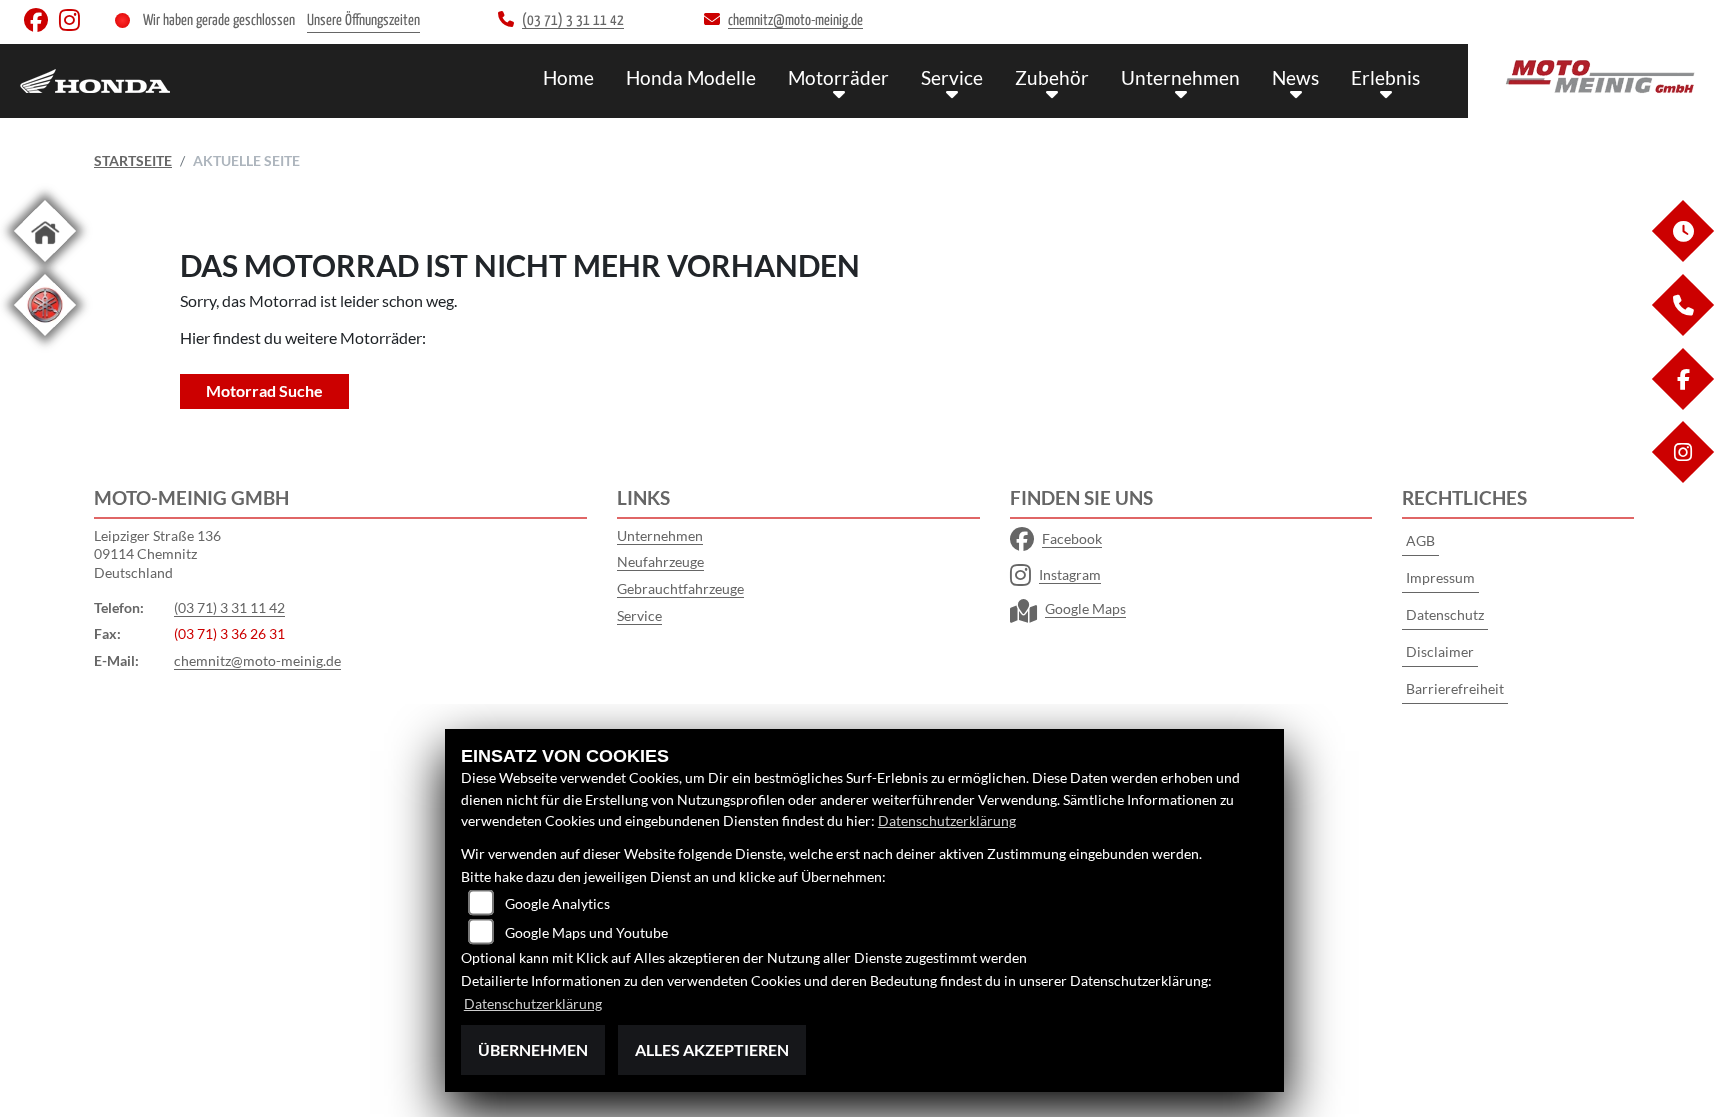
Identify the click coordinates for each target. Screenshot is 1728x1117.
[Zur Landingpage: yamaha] (45, 339)
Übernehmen (533, 1049)
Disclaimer (1440, 651)
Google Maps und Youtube (586, 932)
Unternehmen (1180, 77)
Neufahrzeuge (660, 561)
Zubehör (1052, 77)
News (1295, 77)
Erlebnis (1385, 77)
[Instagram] (1682, 477)
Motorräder (838, 77)
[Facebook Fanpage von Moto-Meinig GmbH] (41, 24)
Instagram (1070, 574)
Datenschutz (1445, 614)
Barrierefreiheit (1455, 688)
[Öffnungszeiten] (1682, 256)
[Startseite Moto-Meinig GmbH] (1598, 76)
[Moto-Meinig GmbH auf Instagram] (73, 24)
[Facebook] (1682, 404)
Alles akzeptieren (712, 1049)
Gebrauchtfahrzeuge (680, 588)
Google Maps (1085, 608)
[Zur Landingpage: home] (45, 265)
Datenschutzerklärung (947, 820)
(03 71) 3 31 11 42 (229, 607)
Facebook (1072, 538)
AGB (1420, 540)
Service (952, 77)
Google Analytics (557, 903)
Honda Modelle (691, 77)
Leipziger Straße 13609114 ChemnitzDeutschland (157, 554)
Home (568, 77)
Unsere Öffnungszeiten (363, 20)
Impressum (1440, 577)
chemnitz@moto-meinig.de (257, 660)
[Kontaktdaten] (1682, 330)
